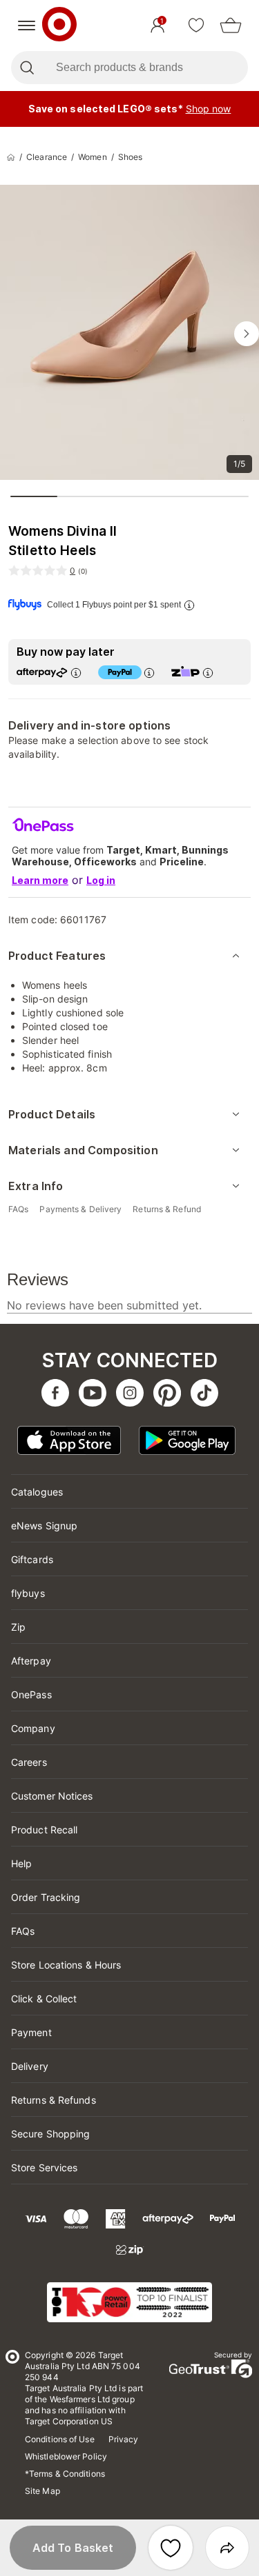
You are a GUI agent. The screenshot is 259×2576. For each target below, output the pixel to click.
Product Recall (44, 1830)
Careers (29, 1762)
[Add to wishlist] (171, 2548)
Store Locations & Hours (66, 1965)
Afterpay (31, 1661)
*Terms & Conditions (65, 2474)
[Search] (27, 68)
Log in (101, 880)
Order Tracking (46, 1897)
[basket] (231, 26)
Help (21, 1863)
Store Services (44, 2167)
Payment (31, 2032)
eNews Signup (44, 1526)
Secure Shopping (51, 2134)
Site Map (42, 2491)
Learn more (40, 880)
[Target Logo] (59, 26)
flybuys (28, 1593)
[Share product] (227, 2548)
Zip (18, 1627)
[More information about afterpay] (76, 673)
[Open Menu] (27, 26)
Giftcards (32, 1559)
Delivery (30, 2066)
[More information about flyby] (189, 605)
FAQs (23, 1931)
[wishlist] (196, 26)
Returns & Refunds (54, 2100)
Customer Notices (52, 1796)
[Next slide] (247, 334)
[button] (73, 2548)
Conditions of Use (60, 2439)
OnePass (31, 1694)
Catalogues (37, 1492)
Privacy (124, 2439)
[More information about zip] (208, 673)
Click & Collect (44, 1999)
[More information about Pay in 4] (149, 673)
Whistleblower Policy (66, 2456)
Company (33, 1728)
